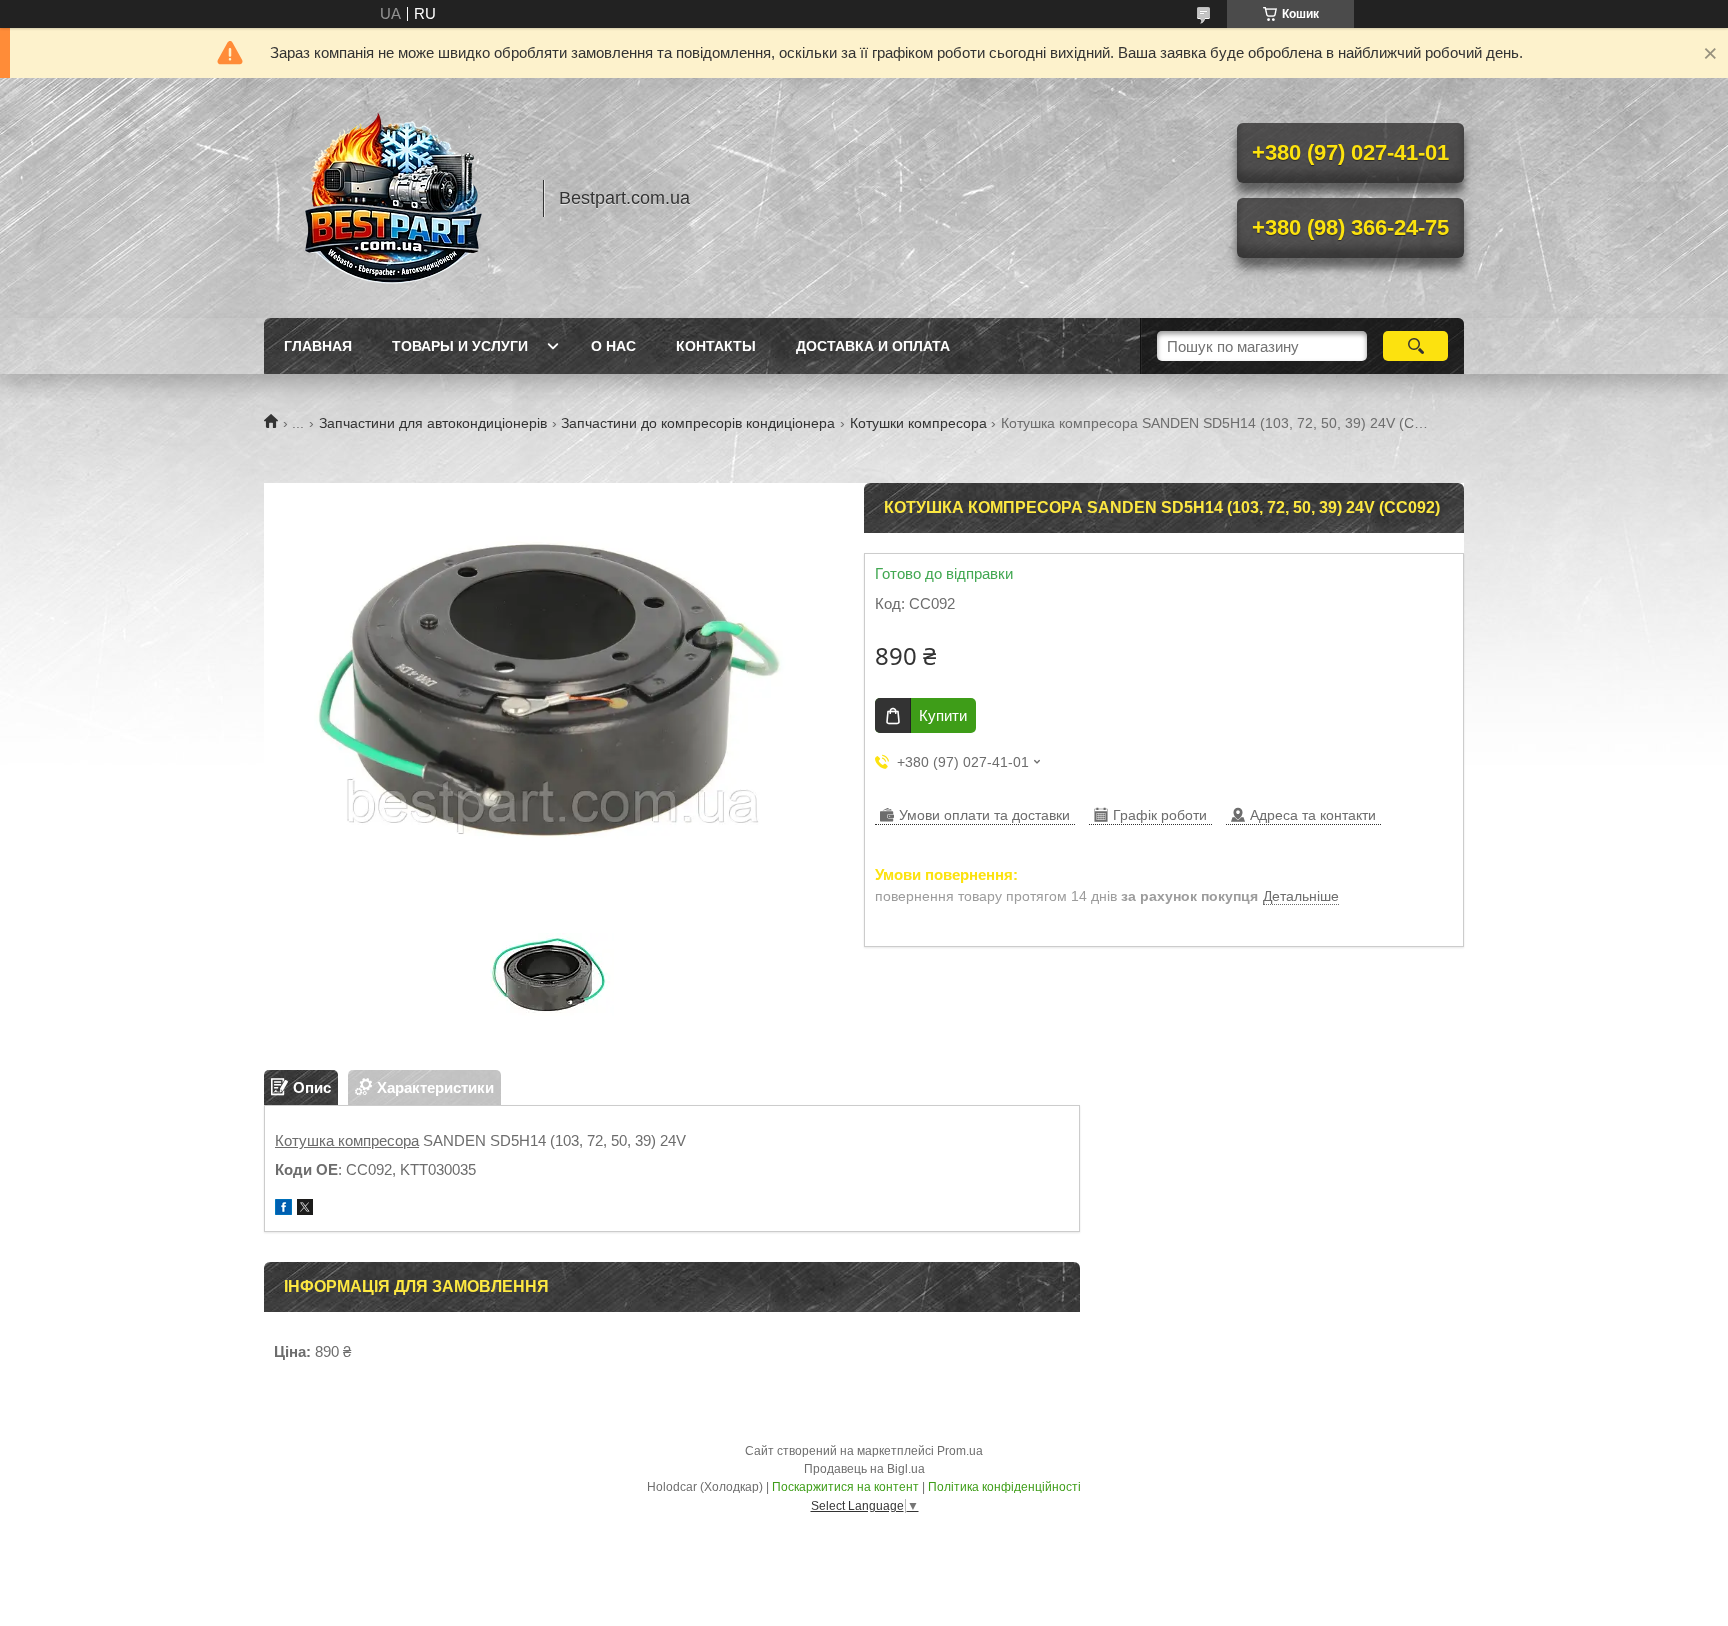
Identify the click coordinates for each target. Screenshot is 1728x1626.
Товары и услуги (460, 346)
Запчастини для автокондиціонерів (433, 423)
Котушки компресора (918, 423)
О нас (613, 346)
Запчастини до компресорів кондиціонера (698, 423)
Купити (943, 715)
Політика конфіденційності (1004, 1487)
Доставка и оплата (873, 346)
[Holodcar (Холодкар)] (394, 198)
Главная (318, 346)
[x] (305, 1209)
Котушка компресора (347, 1140)
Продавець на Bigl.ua (864, 1469)
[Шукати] (1415, 346)
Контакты (716, 346)
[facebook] (283, 1209)
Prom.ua (960, 1451)
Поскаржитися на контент (845, 1487)
